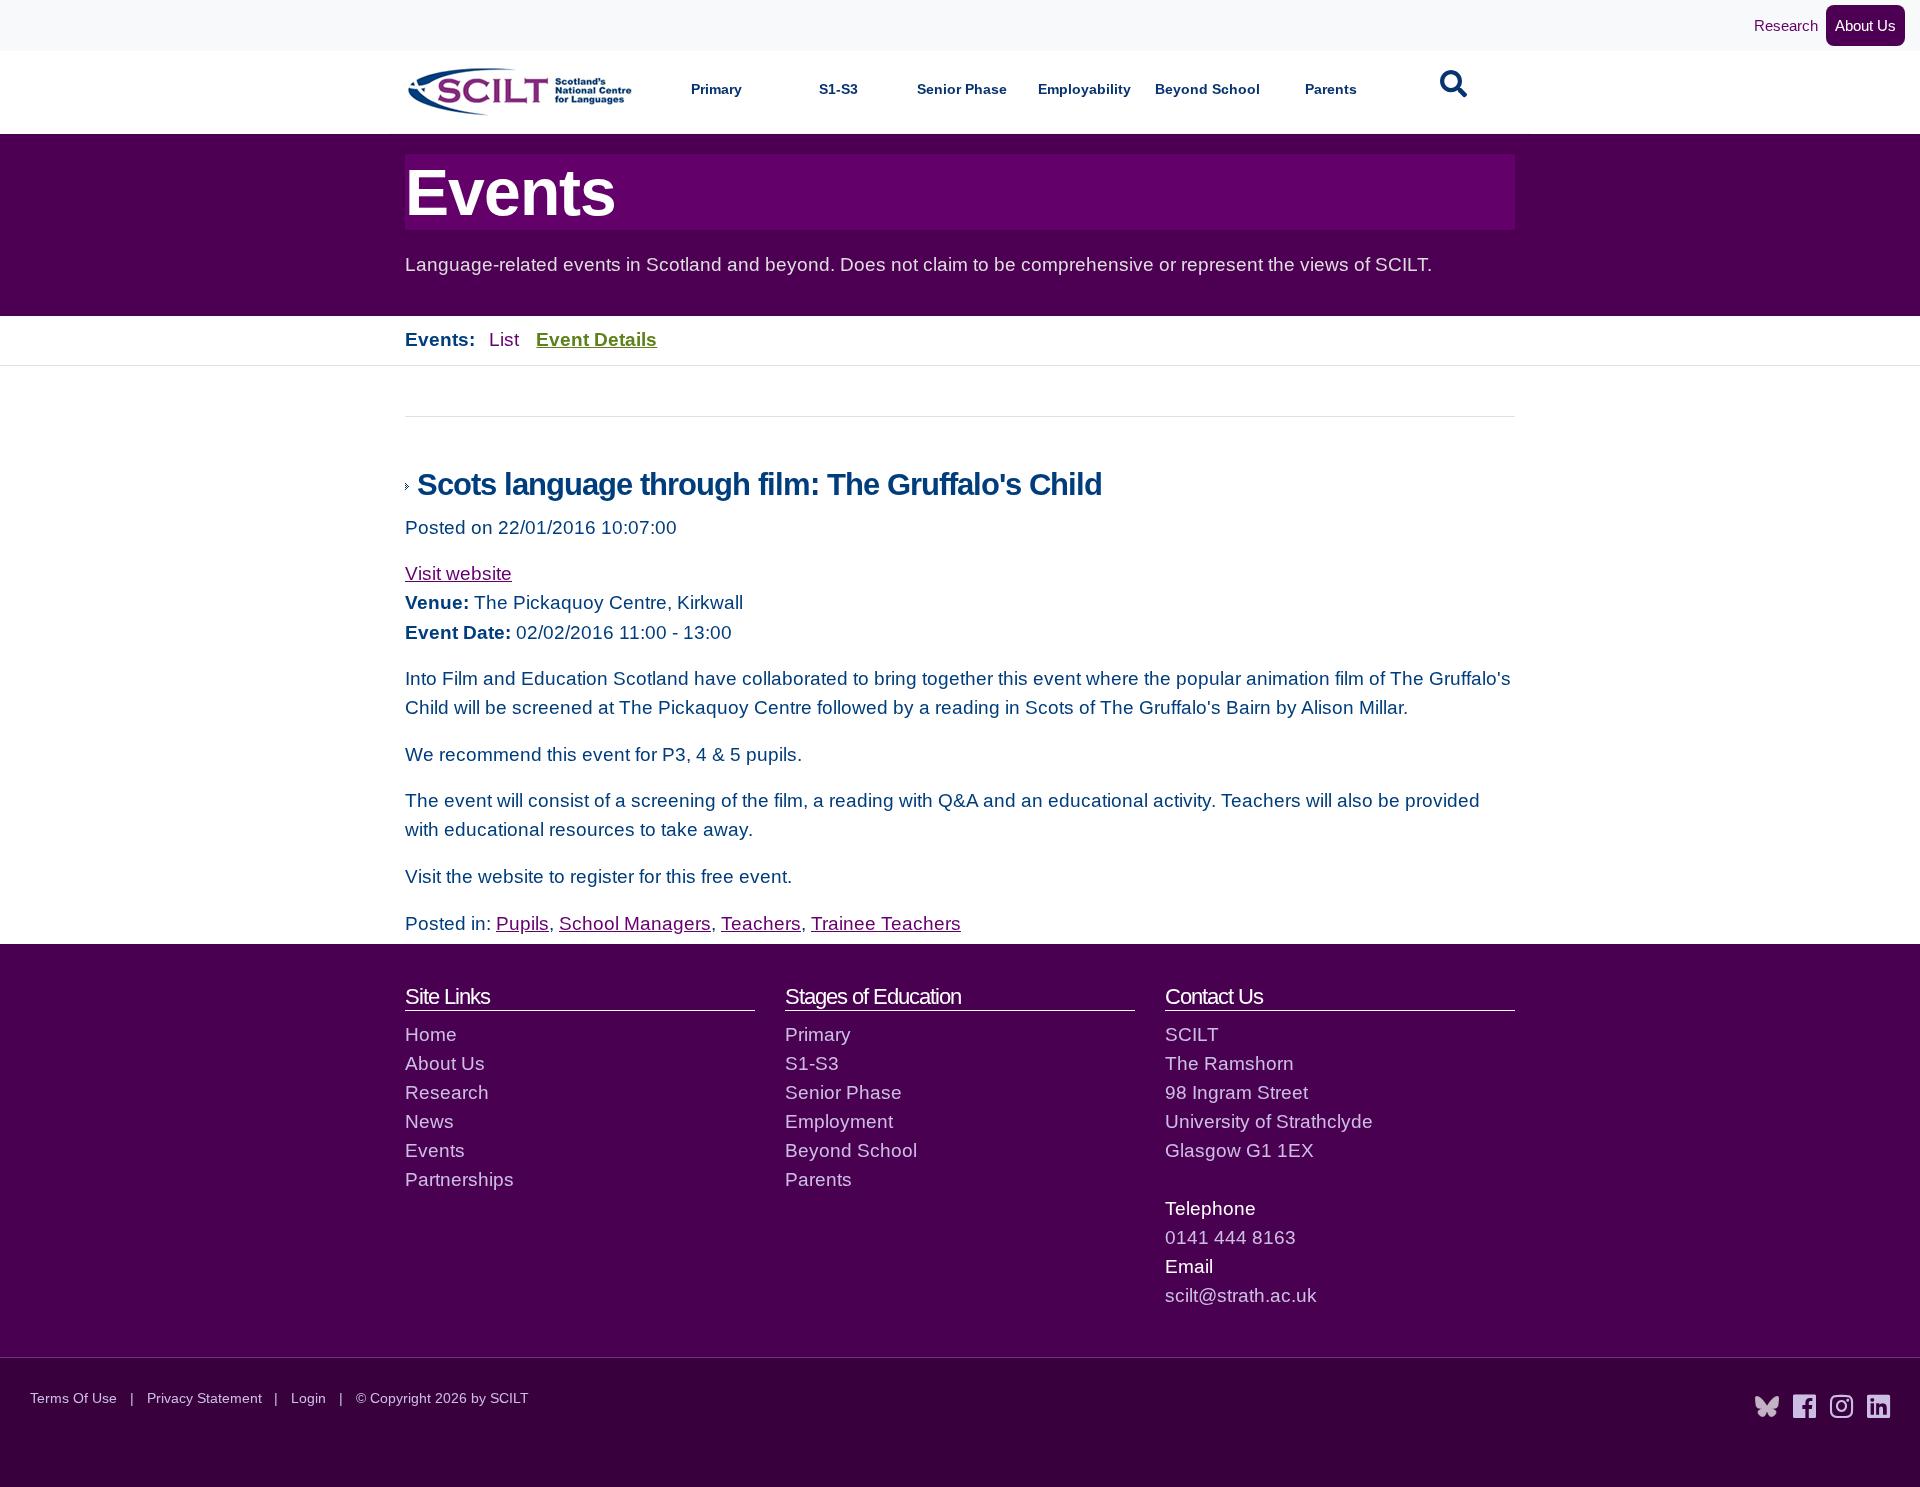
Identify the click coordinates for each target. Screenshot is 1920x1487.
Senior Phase (962, 89)
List (504, 339)
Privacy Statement (204, 1398)
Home (431, 1034)
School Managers (635, 923)
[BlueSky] (1767, 1407)
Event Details (596, 339)
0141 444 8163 (1230, 1237)
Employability (1084, 89)
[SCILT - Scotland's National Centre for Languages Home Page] (521, 91)
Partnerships (459, 1179)
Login (308, 1398)
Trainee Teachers (886, 923)
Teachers (761, 923)
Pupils (522, 923)
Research (1786, 25)
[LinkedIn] (1878, 1407)
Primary (716, 89)
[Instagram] (1841, 1407)
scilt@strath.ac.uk (1241, 1295)
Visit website (458, 573)
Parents (1331, 89)
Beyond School (1207, 89)
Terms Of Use (73, 1398)
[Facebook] (1804, 1407)
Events (435, 1150)
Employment (839, 1121)
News (429, 1121)
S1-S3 (838, 89)
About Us (1865, 25)
